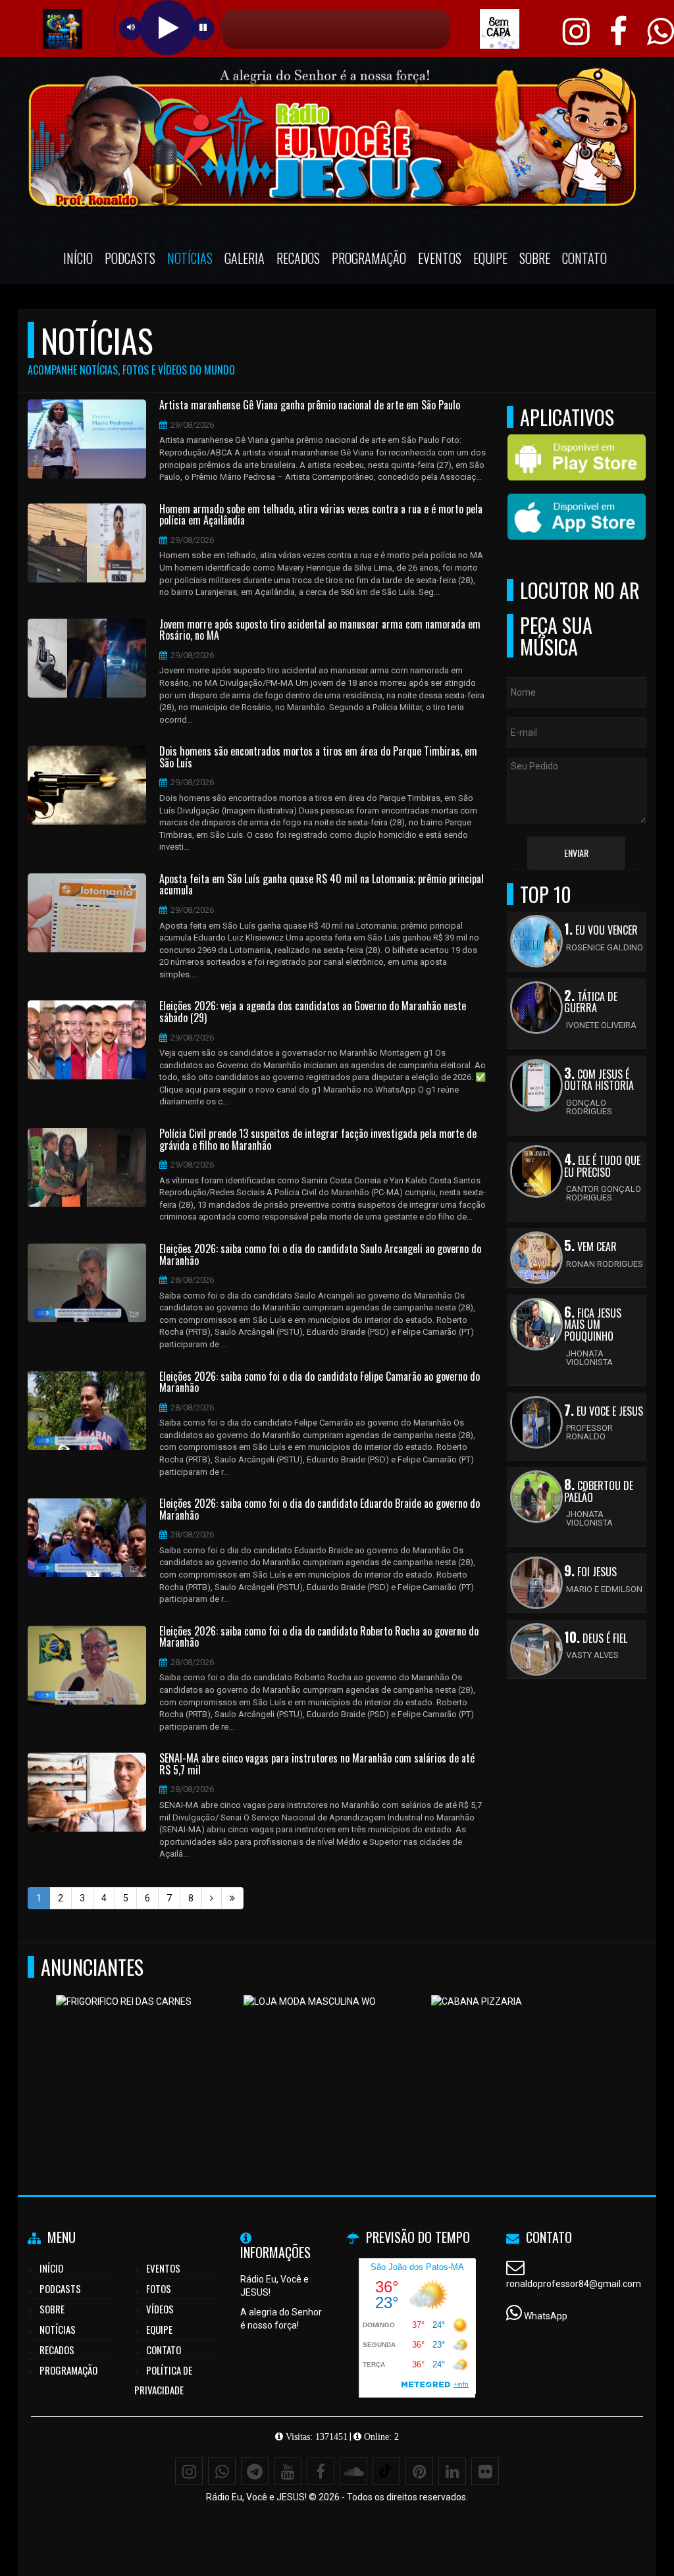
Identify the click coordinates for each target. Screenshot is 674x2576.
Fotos (159, 2288)
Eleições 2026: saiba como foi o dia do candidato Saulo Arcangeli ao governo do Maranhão (320, 1255)
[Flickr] (485, 2471)
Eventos (440, 258)
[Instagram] (189, 2471)
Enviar (576, 853)
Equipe (490, 258)
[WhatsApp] (222, 2471)
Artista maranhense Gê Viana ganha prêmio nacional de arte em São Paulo (310, 405)
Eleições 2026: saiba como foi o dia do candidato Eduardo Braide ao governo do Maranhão (320, 1509)
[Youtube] (288, 2471)
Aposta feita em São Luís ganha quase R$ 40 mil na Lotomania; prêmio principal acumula (322, 885)
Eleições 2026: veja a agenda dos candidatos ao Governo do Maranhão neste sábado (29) (313, 1012)
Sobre (535, 258)
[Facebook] (321, 2471)
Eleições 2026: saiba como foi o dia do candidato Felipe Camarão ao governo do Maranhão (320, 1382)
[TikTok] (386, 2471)
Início (78, 258)
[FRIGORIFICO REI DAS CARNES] (145, 2059)
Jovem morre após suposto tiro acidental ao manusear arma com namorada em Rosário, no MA (320, 630)
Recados (298, 258)
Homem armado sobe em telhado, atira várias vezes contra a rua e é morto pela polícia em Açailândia (321, 515)
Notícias (190, 258)
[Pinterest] (419, 2471)
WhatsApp (546, 2316)
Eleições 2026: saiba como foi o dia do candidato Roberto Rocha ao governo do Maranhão (319, 1637)
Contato (584, 258)
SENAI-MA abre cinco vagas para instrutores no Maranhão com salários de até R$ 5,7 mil (317, 1764)
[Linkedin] (452, 2471)
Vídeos (160, 2309)
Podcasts (130, 258)
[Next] (212, 1898)
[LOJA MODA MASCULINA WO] (333, 2059)
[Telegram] (255, 2471)
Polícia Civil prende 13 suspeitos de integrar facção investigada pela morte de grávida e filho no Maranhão (318, 1140)
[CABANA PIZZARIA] (520, 2059)
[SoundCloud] (353, 2471)
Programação (369, 258)
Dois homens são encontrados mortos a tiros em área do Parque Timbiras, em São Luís (318, 757)
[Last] (232, 1898)
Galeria (245, 258)
